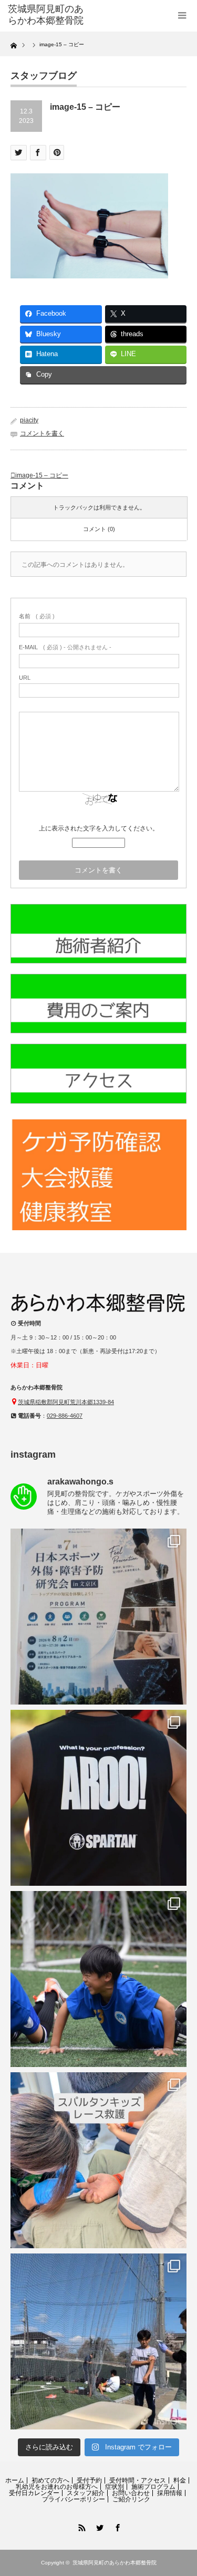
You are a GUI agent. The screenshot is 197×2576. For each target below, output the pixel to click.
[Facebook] (117, 2526)
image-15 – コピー (42, 475)
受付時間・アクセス (138, 2480)
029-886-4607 (65, 1416)
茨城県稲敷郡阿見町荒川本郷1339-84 (66, 1402)
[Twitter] (99, 2526)
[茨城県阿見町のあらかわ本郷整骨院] (47, 15)
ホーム (15, 2480)
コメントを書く (42, 433)
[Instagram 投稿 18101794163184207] (98, 1617)
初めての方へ (50, 2480)
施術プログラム (153, 2487)
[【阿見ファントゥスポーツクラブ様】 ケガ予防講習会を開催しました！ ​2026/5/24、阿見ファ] (98, 1979)
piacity (29, 420)
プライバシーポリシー (74, 2499)
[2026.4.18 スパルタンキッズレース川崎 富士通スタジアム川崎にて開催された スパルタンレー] (98, 2160)
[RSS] (81, 2526)
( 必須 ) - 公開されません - (65, 647)
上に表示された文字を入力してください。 (99, 828)
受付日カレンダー (34, 2493)
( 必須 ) (37, 616)
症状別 (115, 2487)
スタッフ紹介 (86, 2493)
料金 (180, 2480)
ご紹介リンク (131, 2499)
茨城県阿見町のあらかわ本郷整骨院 (115, 2563)
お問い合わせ (131, 2493)
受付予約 (89, 2480)
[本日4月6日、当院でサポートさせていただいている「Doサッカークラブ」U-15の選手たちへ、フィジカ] (98, 2341)
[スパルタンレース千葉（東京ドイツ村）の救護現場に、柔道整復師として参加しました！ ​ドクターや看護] (98, 1798)
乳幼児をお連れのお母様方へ (57, 2487)
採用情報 (170, 2493)
